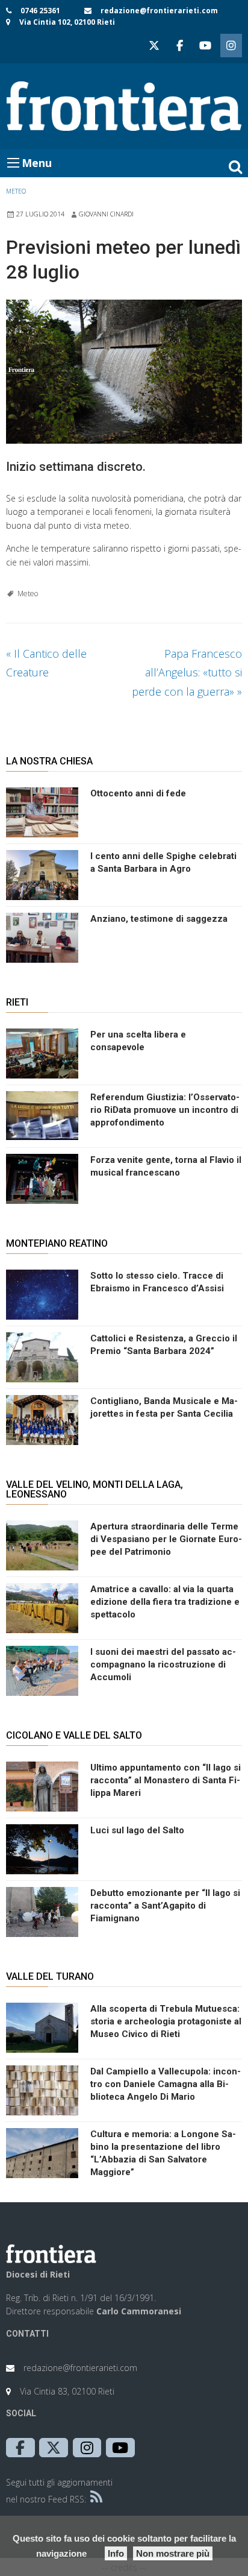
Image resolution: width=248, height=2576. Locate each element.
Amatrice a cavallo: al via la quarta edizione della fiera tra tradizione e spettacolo (165, 1602)
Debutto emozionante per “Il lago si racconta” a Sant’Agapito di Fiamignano (165, 1906)
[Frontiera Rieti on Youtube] (205, 46)
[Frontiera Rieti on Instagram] (231, 46)
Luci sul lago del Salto (137, 1830)
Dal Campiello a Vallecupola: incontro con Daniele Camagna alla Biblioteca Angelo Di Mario (166, 2084)
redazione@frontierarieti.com (159, 11)
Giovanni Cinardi (106, 214)
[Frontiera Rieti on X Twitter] (154, 46)
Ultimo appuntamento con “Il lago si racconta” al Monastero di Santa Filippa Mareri (166, 1780)
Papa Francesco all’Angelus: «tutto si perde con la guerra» (187, 672)
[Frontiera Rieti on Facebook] (179, 46)
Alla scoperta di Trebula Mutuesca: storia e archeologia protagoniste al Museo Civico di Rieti (166, 2021)
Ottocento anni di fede (138, 793)
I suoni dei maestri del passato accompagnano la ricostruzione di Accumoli (163, 1664)
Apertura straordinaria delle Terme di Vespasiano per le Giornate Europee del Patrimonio (166, 1539)
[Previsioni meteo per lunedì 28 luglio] (124, 372)
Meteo (16, 191)
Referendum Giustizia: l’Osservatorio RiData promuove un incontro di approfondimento (165, 1110)
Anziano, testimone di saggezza (159, 919)
